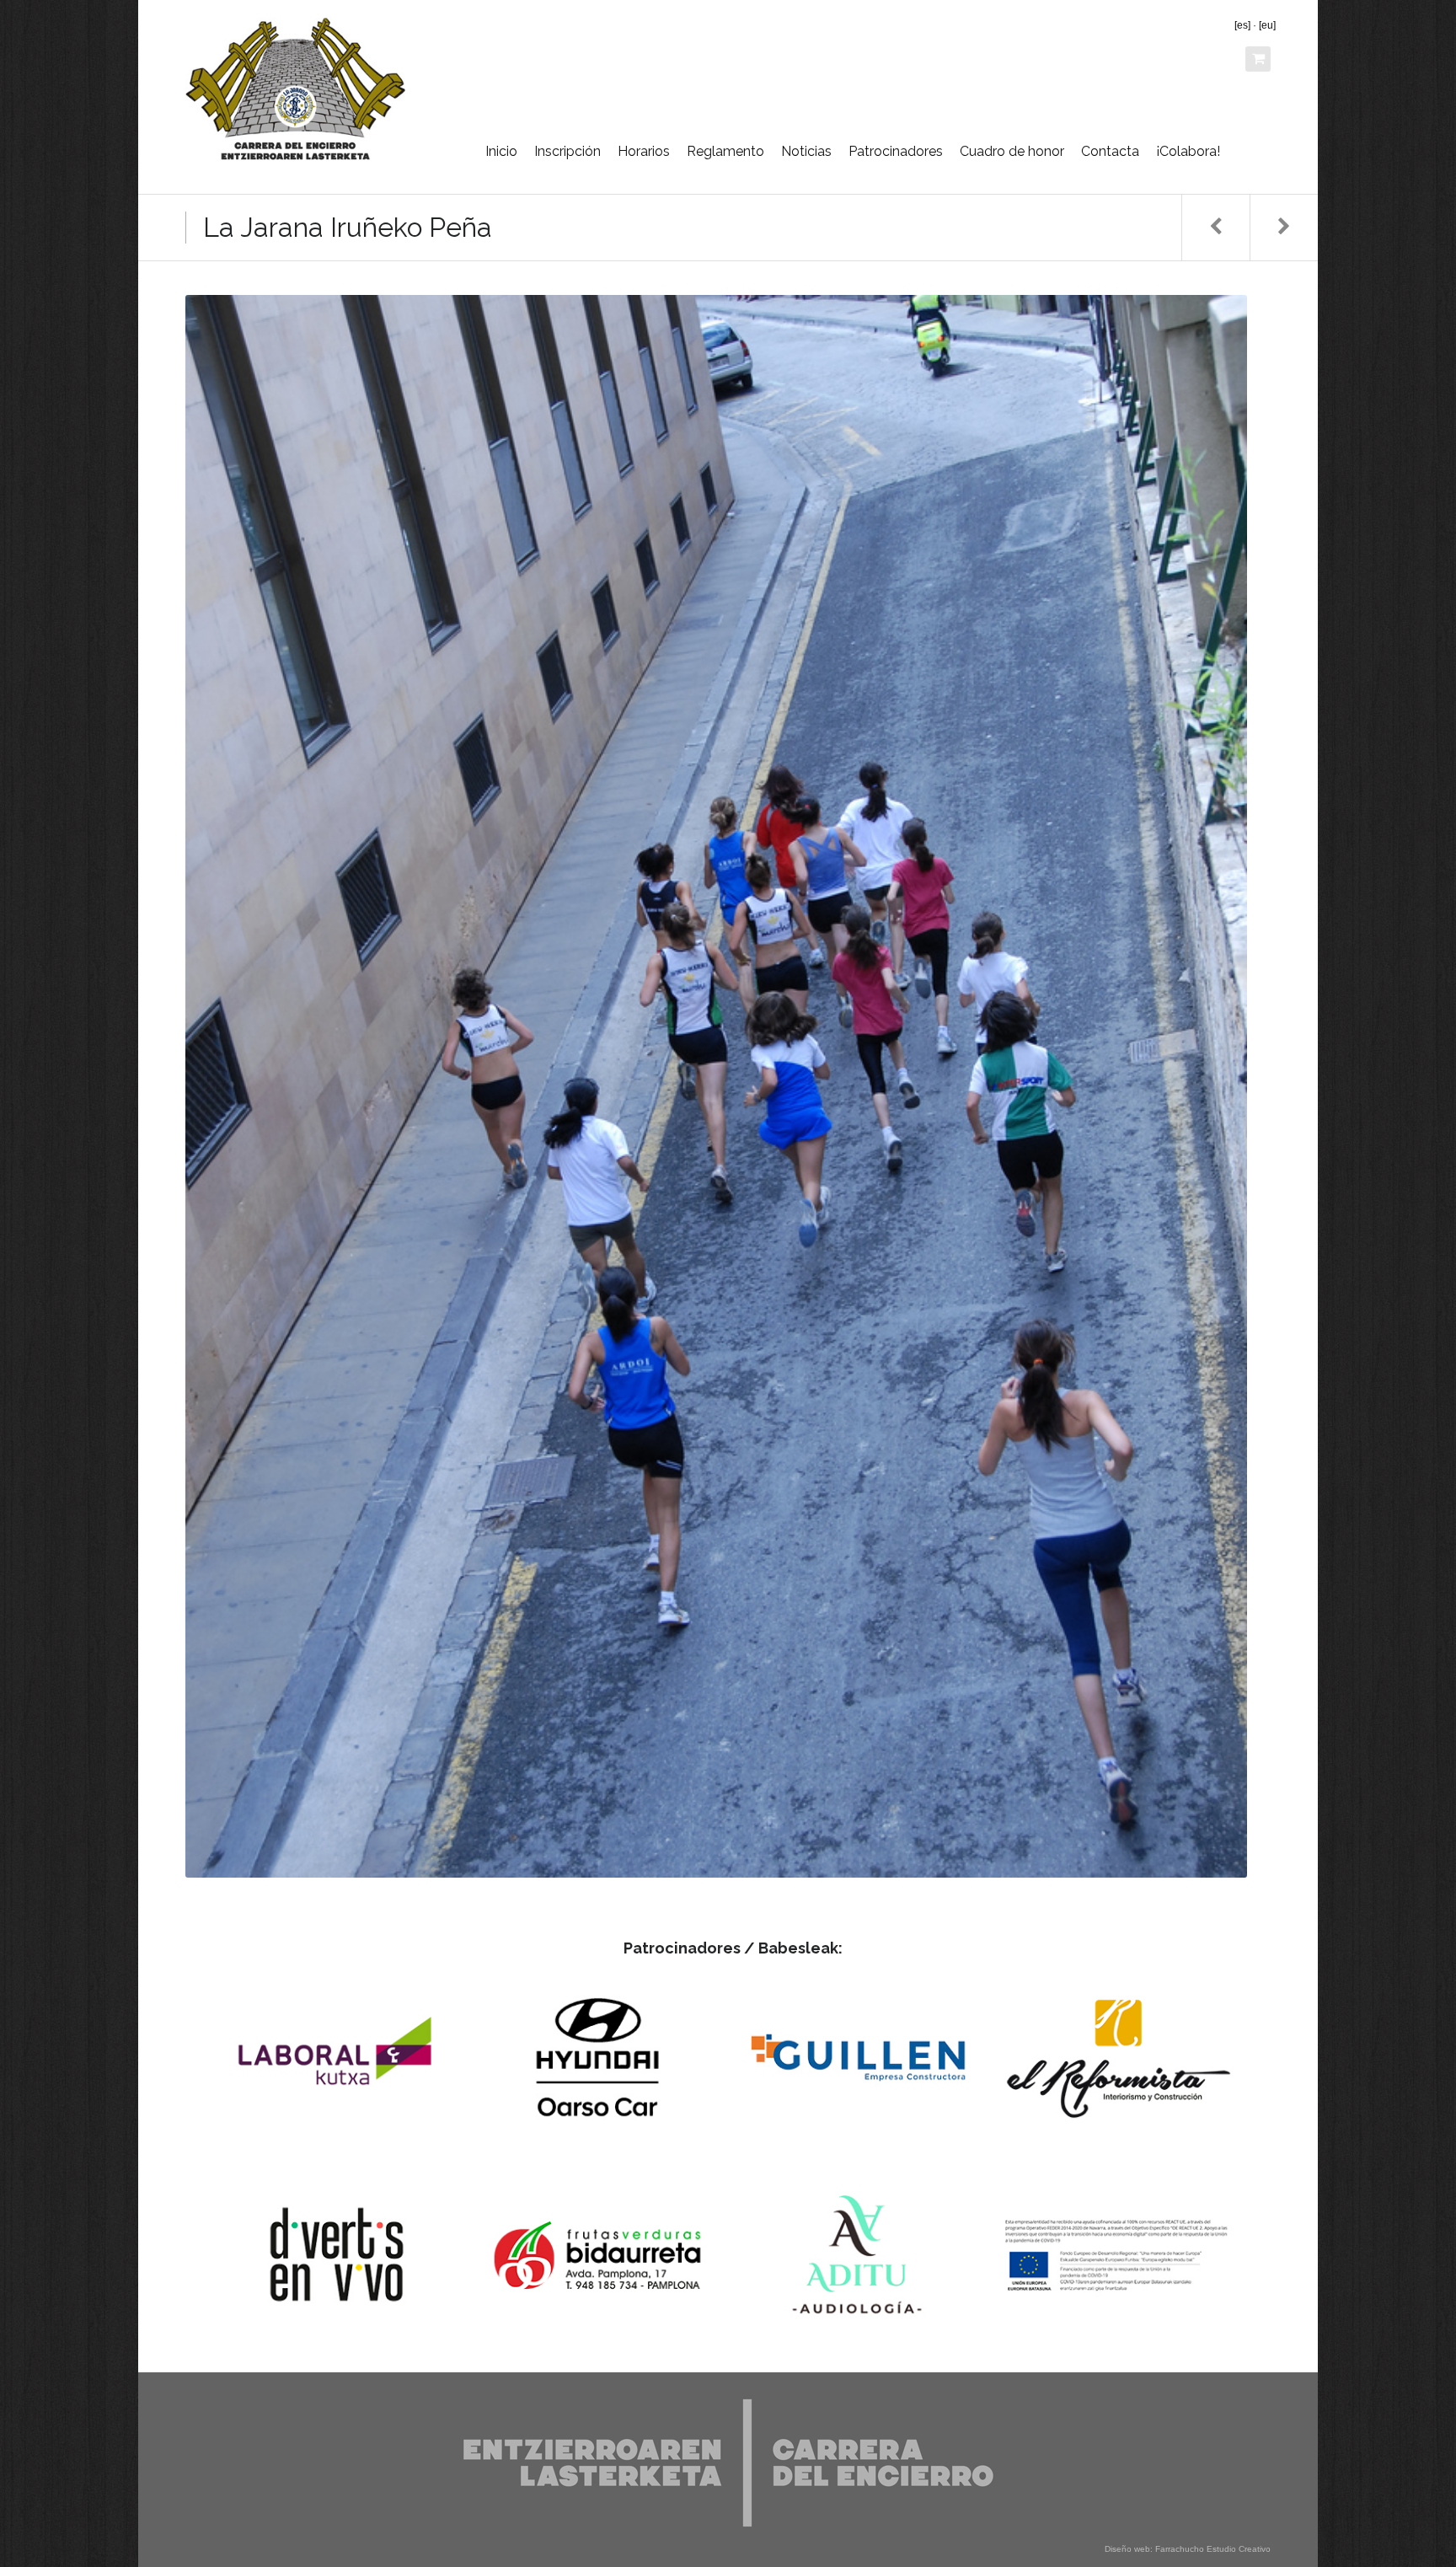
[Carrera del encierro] (295, 88)
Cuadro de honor (1012, 151)
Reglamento (725, 151)
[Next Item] (1284, 228)
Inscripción (567, 151)
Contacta (1110, 151)
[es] (1242, 25)
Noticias (806, 151)
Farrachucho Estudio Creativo (1213, 2549)
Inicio (501, 151)
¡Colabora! (1188, 151)
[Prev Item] (1215, 228)
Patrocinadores (896, 151)
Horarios (644, 151)
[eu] (1267, 25)
